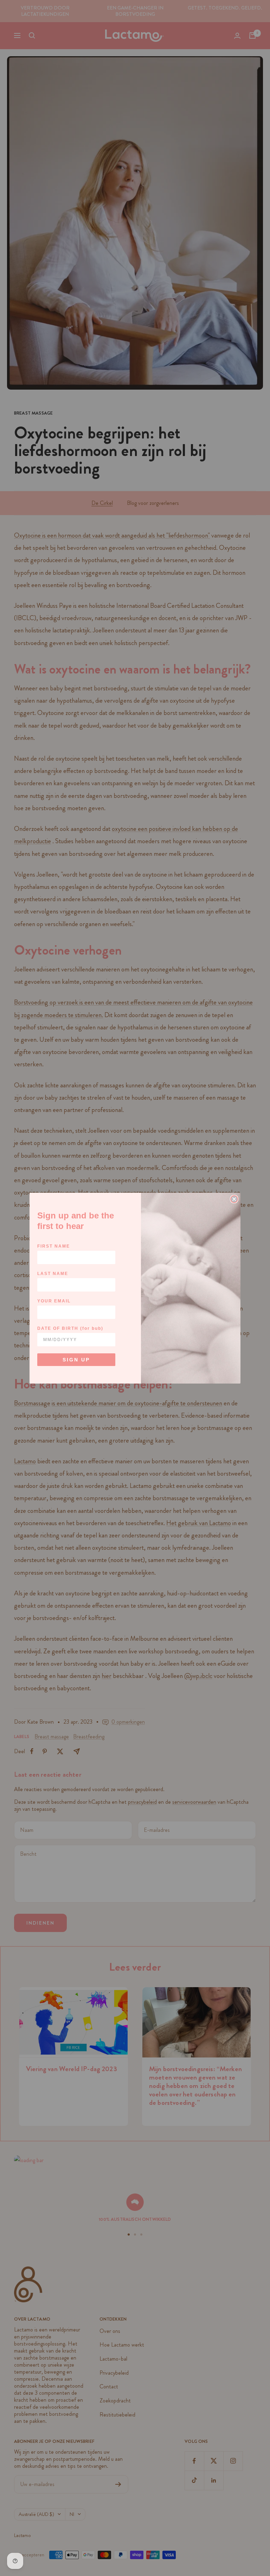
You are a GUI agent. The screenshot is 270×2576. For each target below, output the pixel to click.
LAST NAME (53, 1274)
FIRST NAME (54, 1246)
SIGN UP (76, 1360)
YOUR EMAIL (54, 1301)
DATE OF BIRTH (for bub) (70, 1328)
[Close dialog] (234, 1199)
